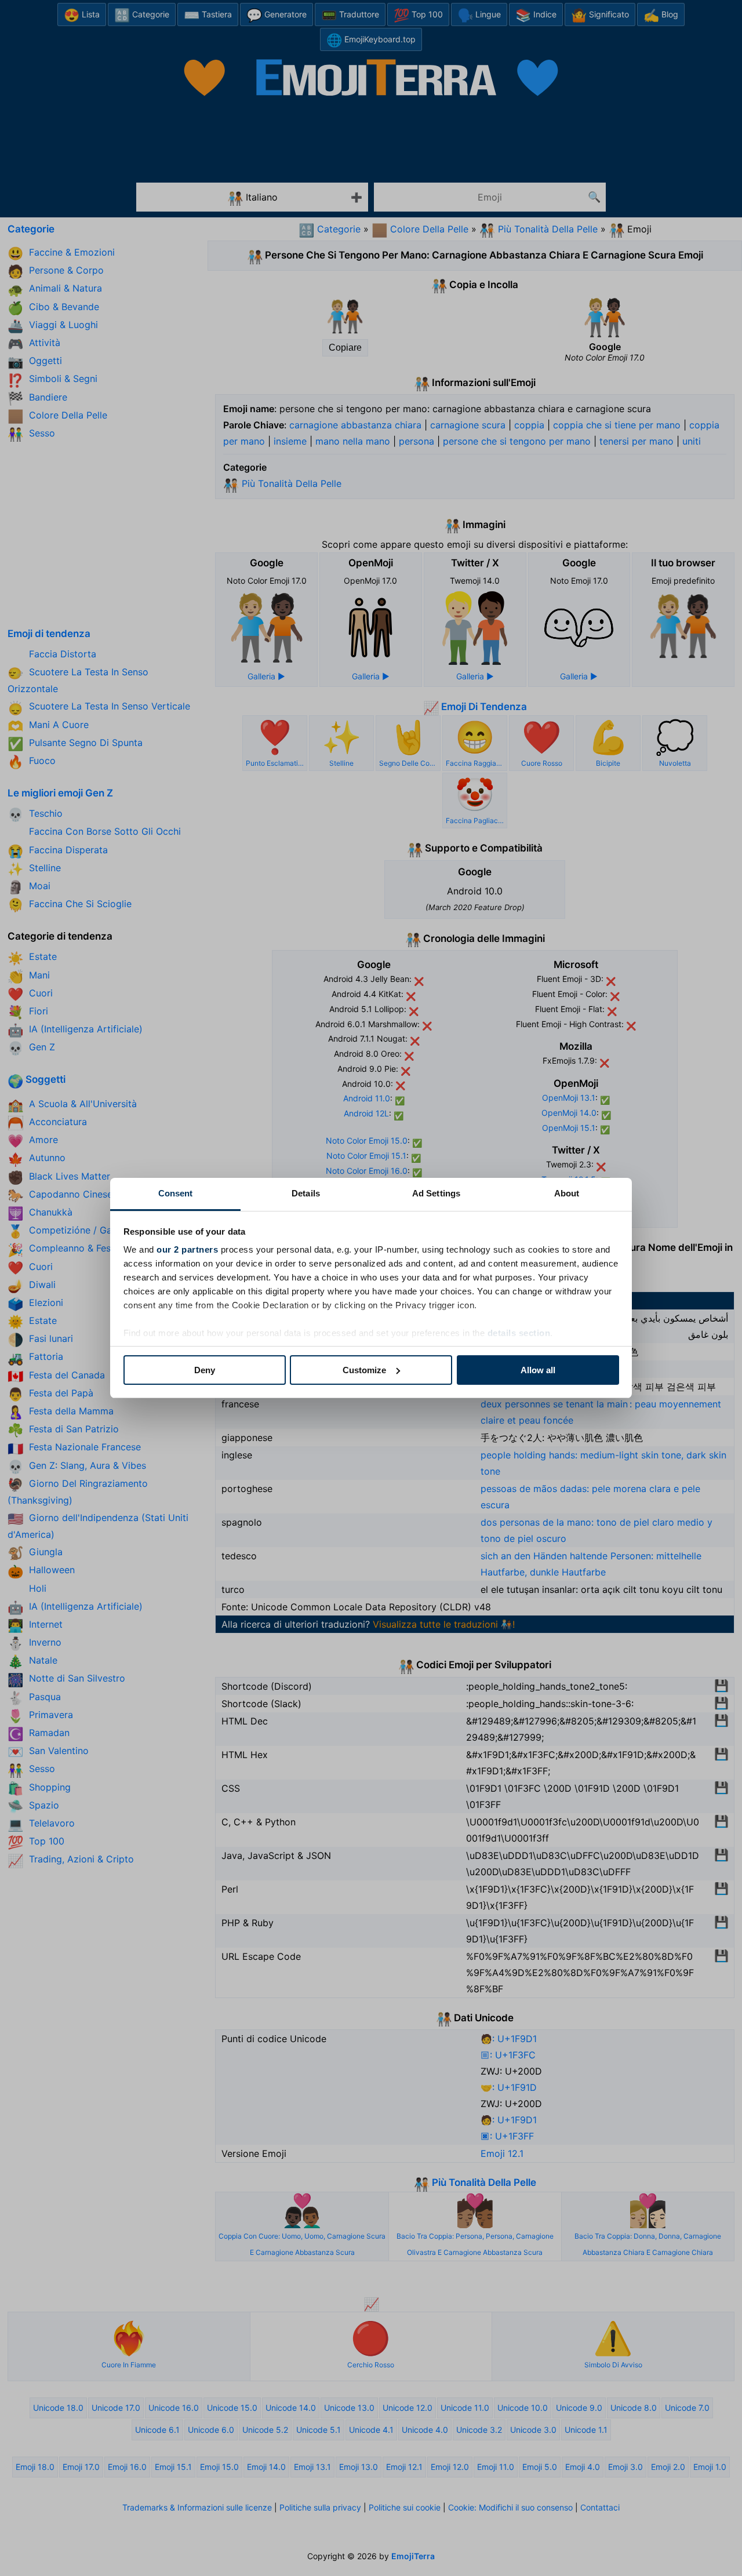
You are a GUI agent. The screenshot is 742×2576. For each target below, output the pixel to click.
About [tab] (567, 1193)
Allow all (538, 1370)
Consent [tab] (176, 1193)
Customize (364, 1370)
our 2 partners (187, 1249)
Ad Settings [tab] (436, 1193)
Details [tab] (306, 1193)
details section (519, 1333)
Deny (205, 1370)
